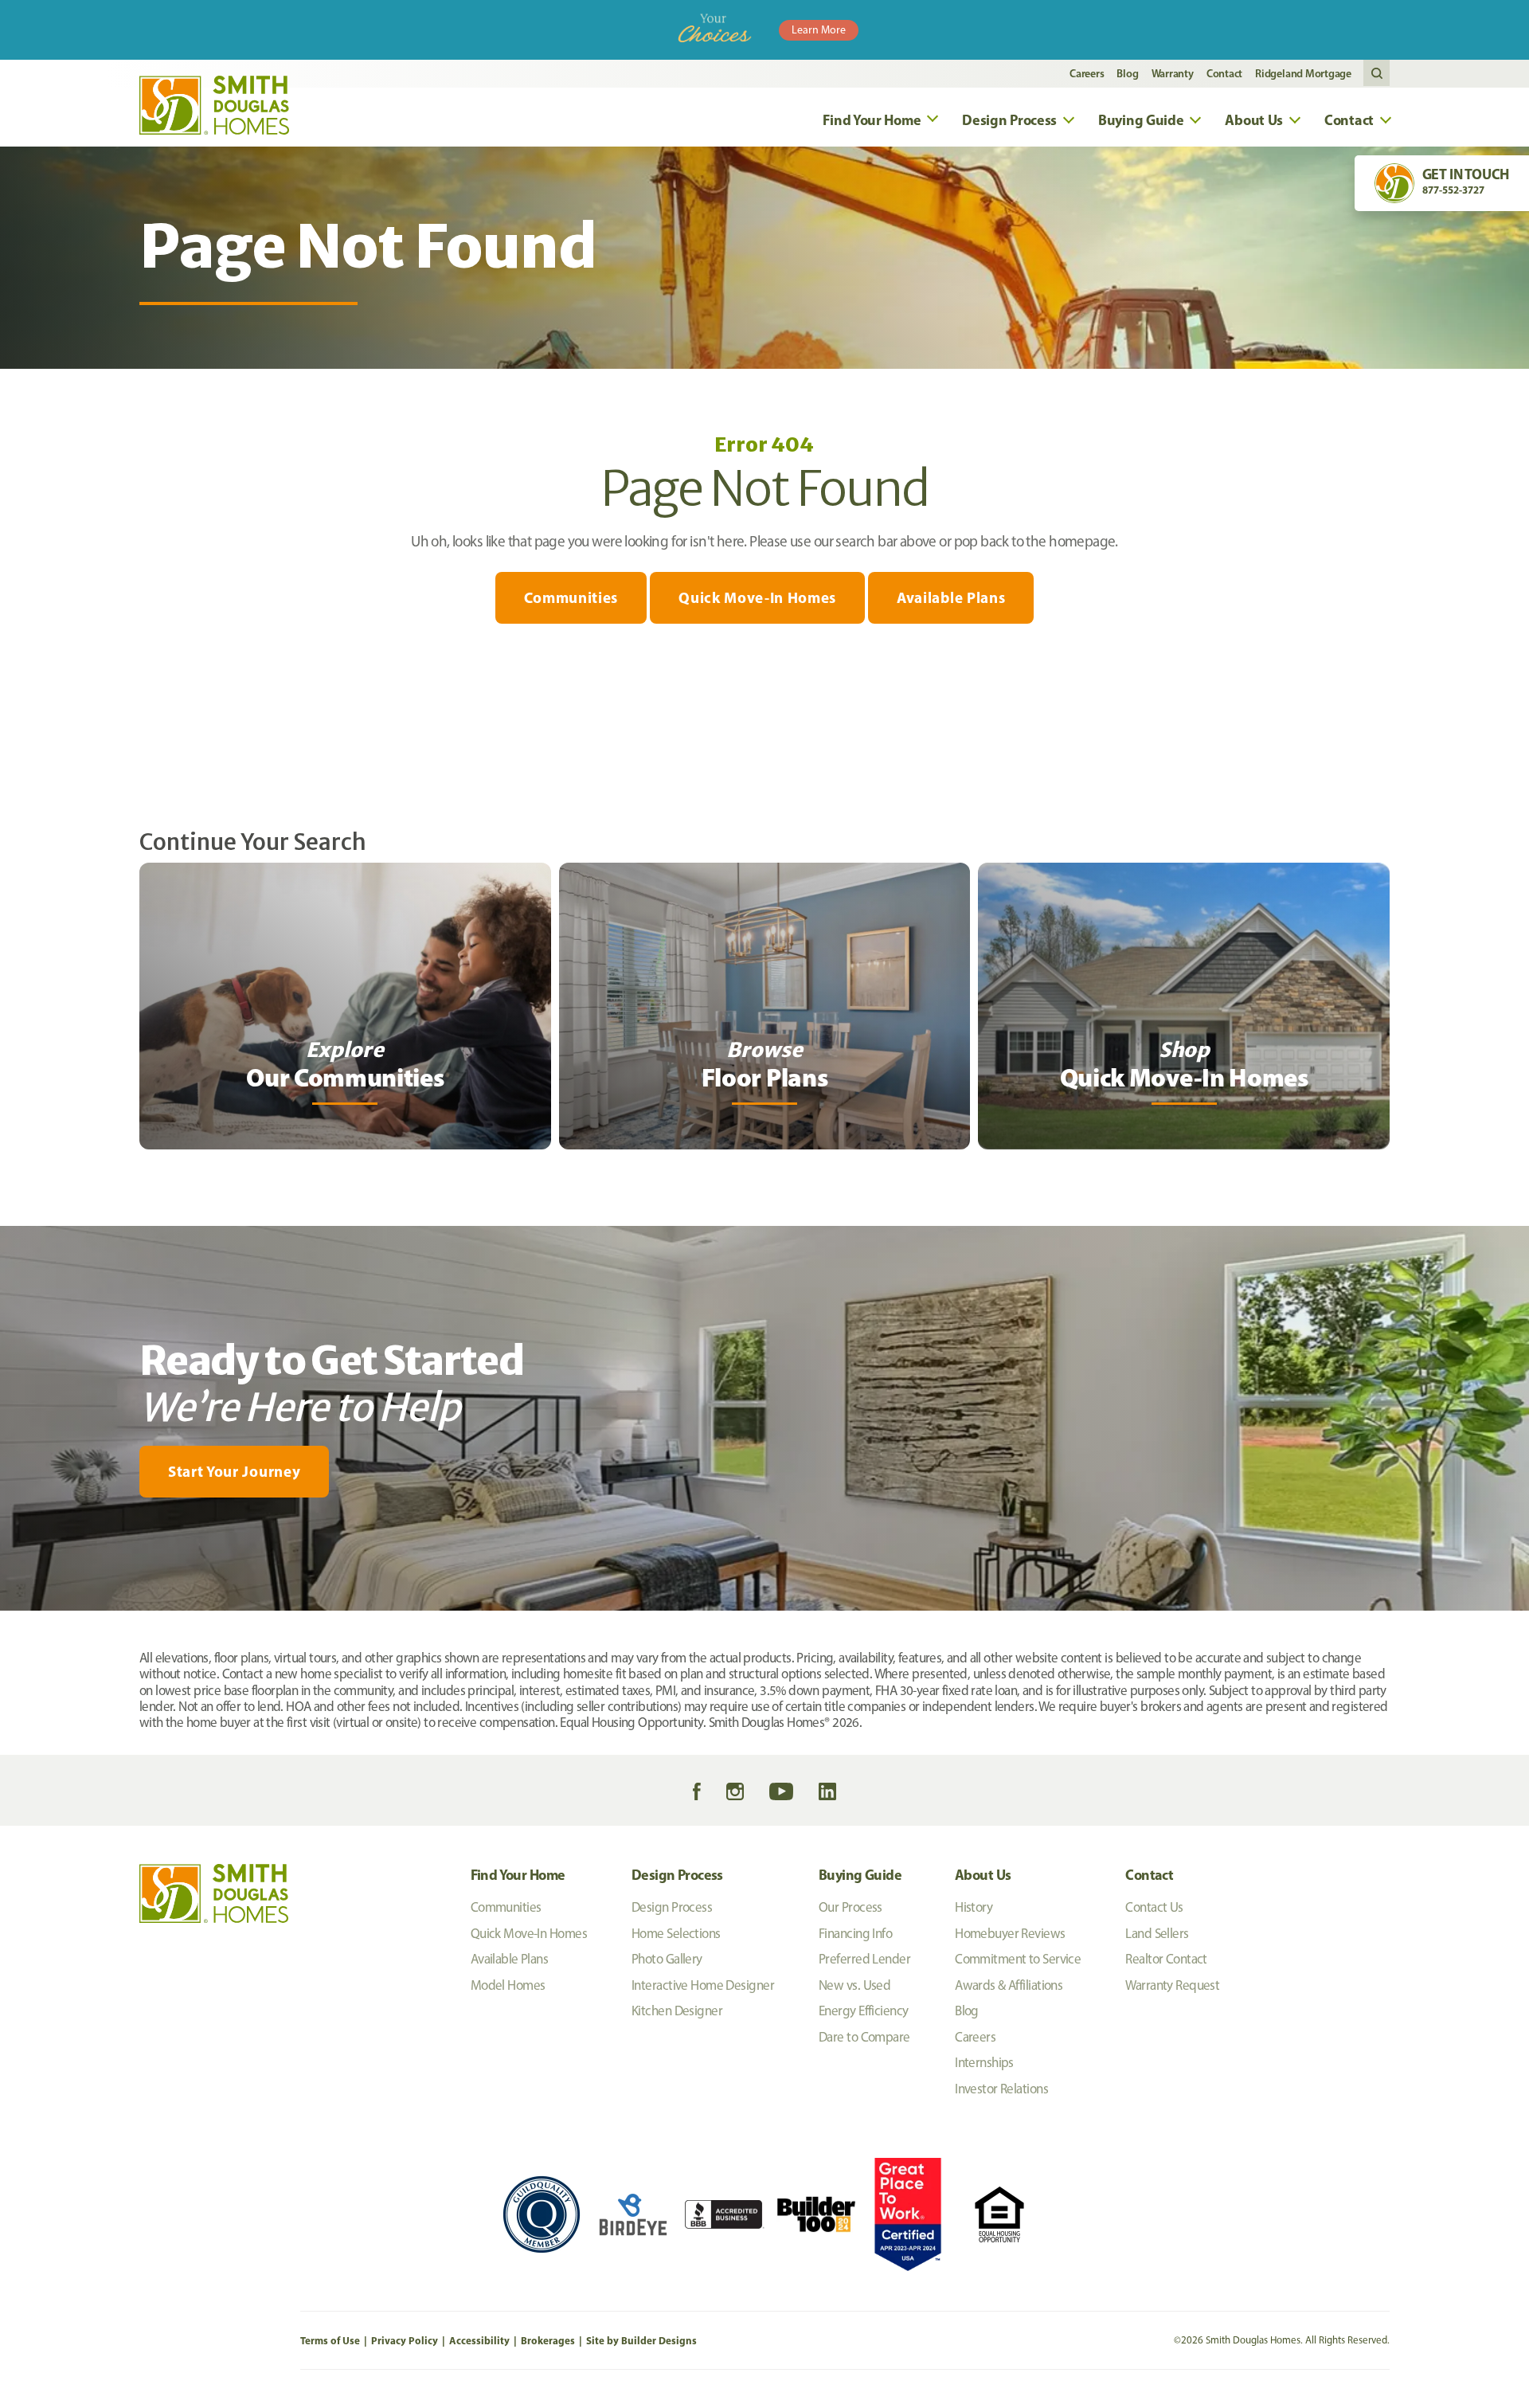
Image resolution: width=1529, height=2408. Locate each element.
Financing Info (855, 1933)
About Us (983, 1875)
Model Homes (508, 1985)
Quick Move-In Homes (757, 597)
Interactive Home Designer (703, 1985)
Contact (1224, 73)
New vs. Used (854, 1985)
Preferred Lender (864, 1959)
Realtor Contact (1166, 1959)
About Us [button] (1254, 120)
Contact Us (1154, 1907)
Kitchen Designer (677, 2011)
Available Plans (951, 597)
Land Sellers (1157, 1933)
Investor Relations (1001, 2089)
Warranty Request (1172, 1985)
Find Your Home (518, 1875)
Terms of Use (330, 2340)
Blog (1127, 73)
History (974, 1907)
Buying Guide (860, 1875)
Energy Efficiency (863, 2011)
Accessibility (479, 2340)
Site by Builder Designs (641, 2340)
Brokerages (548, 2340)
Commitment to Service (1018, 1959)
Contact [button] (1349, 120)
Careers (1087, 73)
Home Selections (676, 1933)
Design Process (677, 1875)
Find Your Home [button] (872, 120)
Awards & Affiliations (1009, 1985)
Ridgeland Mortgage (1303, 73)
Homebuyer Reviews (1010, 1933)
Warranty (1173, 73)
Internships (984, 2062)
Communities (571, 597)
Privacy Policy (405, 2340)
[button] (1376, 74)
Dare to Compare (864, 2037)
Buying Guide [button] (1141, 120)
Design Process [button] (1009, 120)
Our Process (851, 1907)
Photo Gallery (667, 1959)
